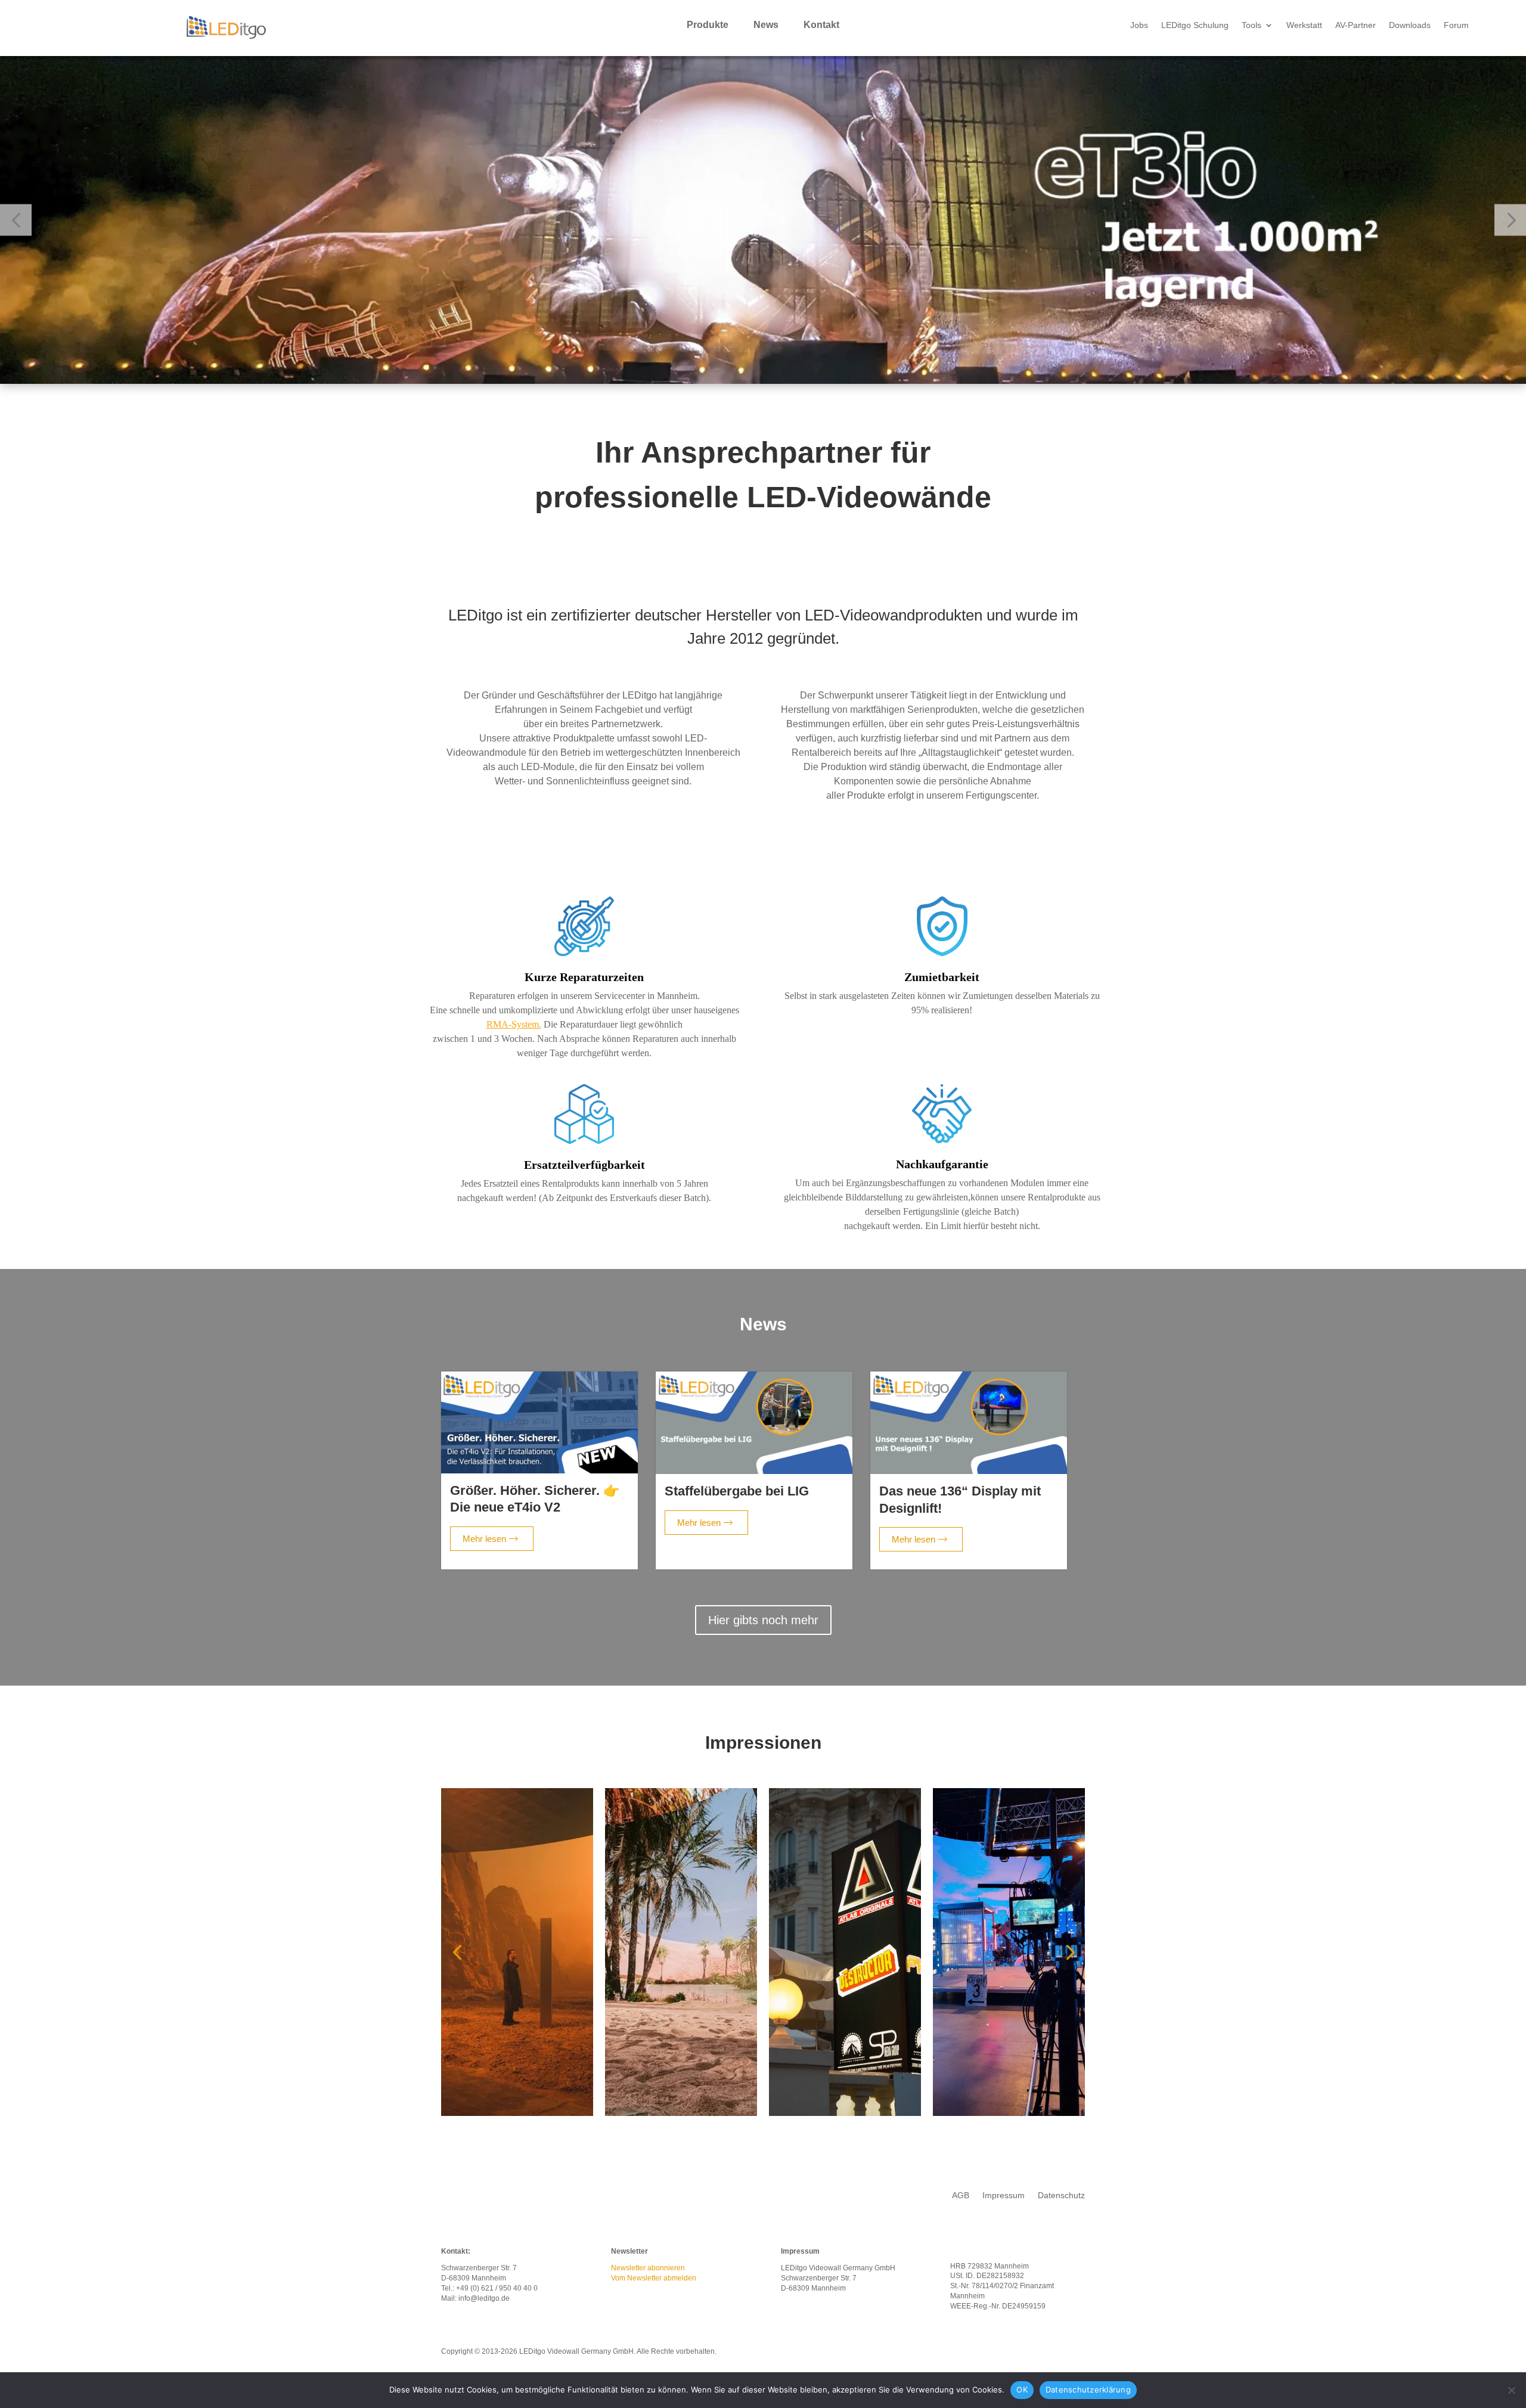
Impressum (1004, 2196)
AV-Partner (1356, 25)
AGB (961, 2196)
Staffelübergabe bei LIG (737, 1491)
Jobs (1139, 25)
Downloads (1410, 25)
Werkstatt (1304, 25)
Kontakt (821, 25)
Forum (1456, 25)
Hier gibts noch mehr (763, 1620)
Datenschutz (1061, 2196)
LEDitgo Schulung (1195, 25)
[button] (16, 220)
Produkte (708, 25)
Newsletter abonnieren (648, 2268)
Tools (1251, 25)
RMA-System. (514, 1024)
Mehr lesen (484, 1539)
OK (1022, 2390)
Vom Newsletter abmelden (654, 2278)
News (766, 25)
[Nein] (1511, 2390)
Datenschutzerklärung (1088, 2390)
